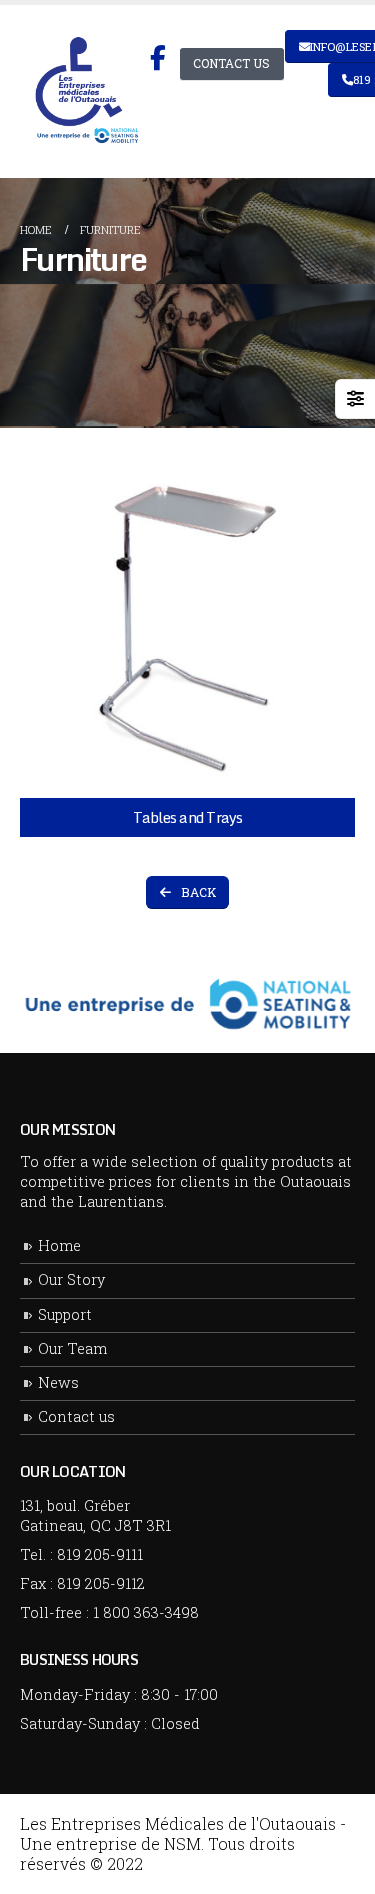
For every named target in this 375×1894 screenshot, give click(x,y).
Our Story (71, 1279)
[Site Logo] (85, 92)
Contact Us (231, 63)
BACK (197, 892)
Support (65, 1314)
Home (59, 1245)
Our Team (72, 1348)
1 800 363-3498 (146, 1612)
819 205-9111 (100, 1554)
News (58, 1382)
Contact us (76, 1416)
